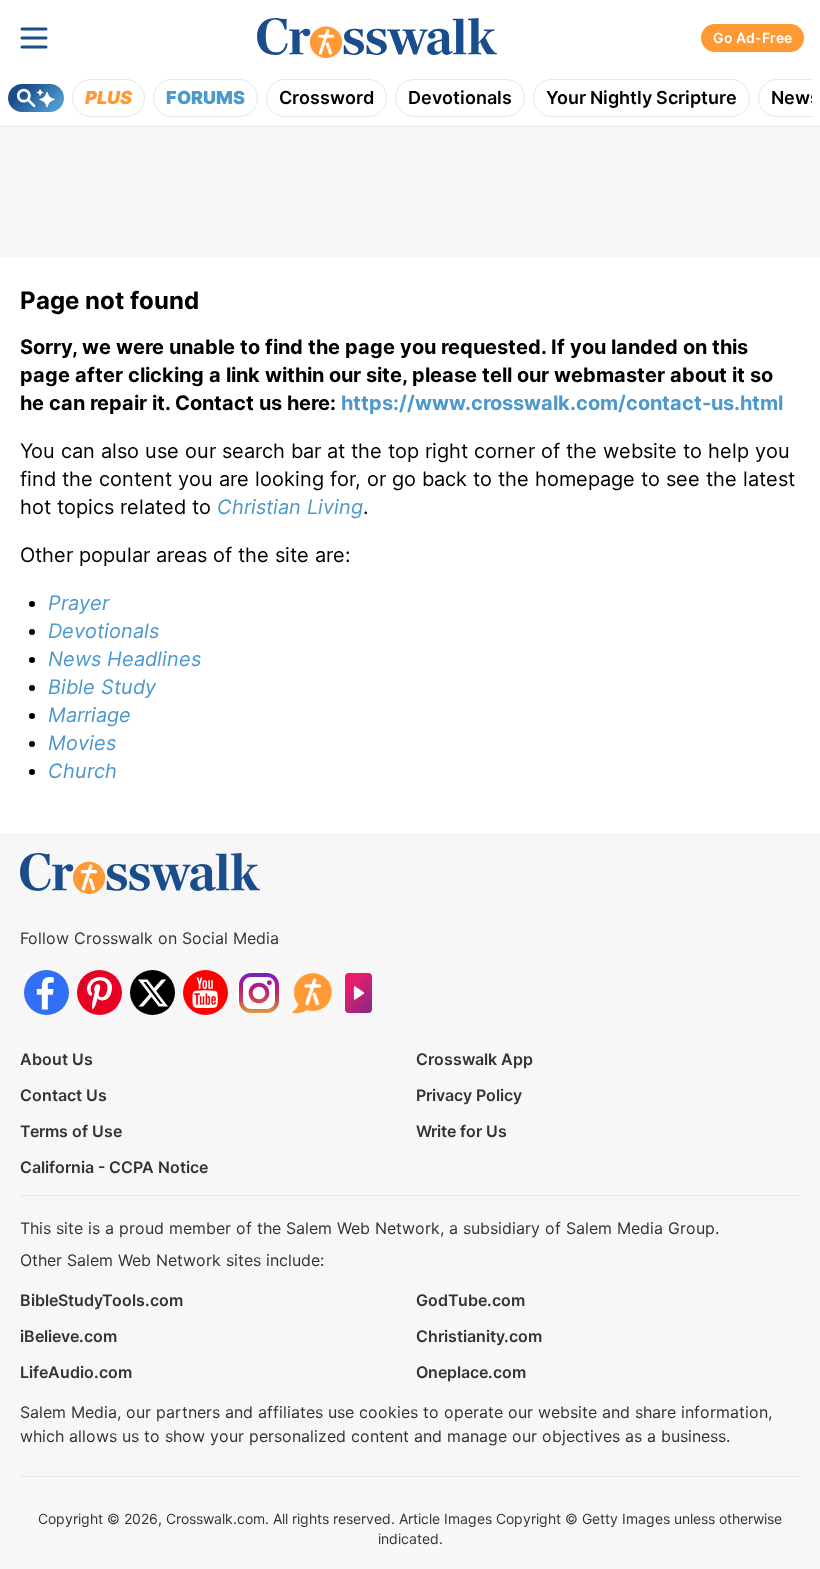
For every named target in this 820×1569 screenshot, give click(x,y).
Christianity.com (479, 1336)
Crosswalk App (474, 1059)
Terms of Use (71, 1131)
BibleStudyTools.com (101, 1300)
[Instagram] (258, 992)
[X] (152, 992)
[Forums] (311, 992)
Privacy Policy (469, 1095)
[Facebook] (46, 992)
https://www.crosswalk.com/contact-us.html (562, 403)
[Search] (36, 98)
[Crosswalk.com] (377, 38)
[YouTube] (205, 992)
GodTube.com (470, 1300)
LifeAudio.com (76, 1372)
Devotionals (460, 97)
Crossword (326, 97)
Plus (108, 97)
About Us (56, 1059)
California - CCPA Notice (114, 1167)
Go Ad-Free (752, 37)
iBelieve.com (68, 1336)
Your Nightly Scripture (641, 97)
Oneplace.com (471, 1372)
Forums (205, 97)
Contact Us (63, 1095)
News (795, 97)
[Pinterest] (99, 992)
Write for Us (461, 1131)
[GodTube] (364, 992)
